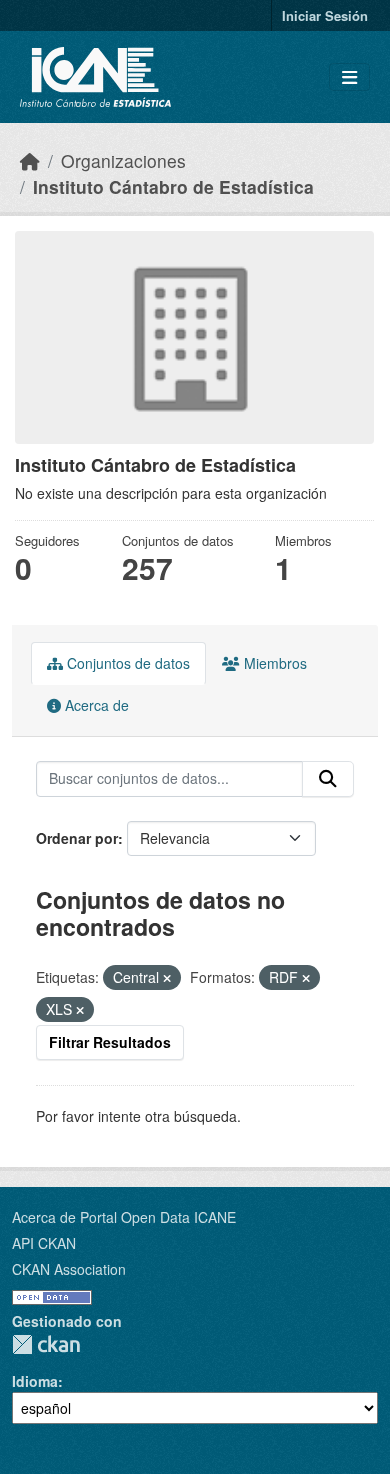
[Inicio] (30, 160)
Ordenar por (77, 838)
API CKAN (44, 1243)
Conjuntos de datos (126, 663)
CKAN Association (69, 1269)
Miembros (273, 663)
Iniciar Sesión (325, 15)
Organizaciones (123, 160)
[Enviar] (328, 779)
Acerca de (95, 705)
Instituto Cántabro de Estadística (173, 186)
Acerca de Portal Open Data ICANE (124, 1217)
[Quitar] (167, 978)
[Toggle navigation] (349, 77)
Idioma (35, 1381)
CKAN (46, 1344)
